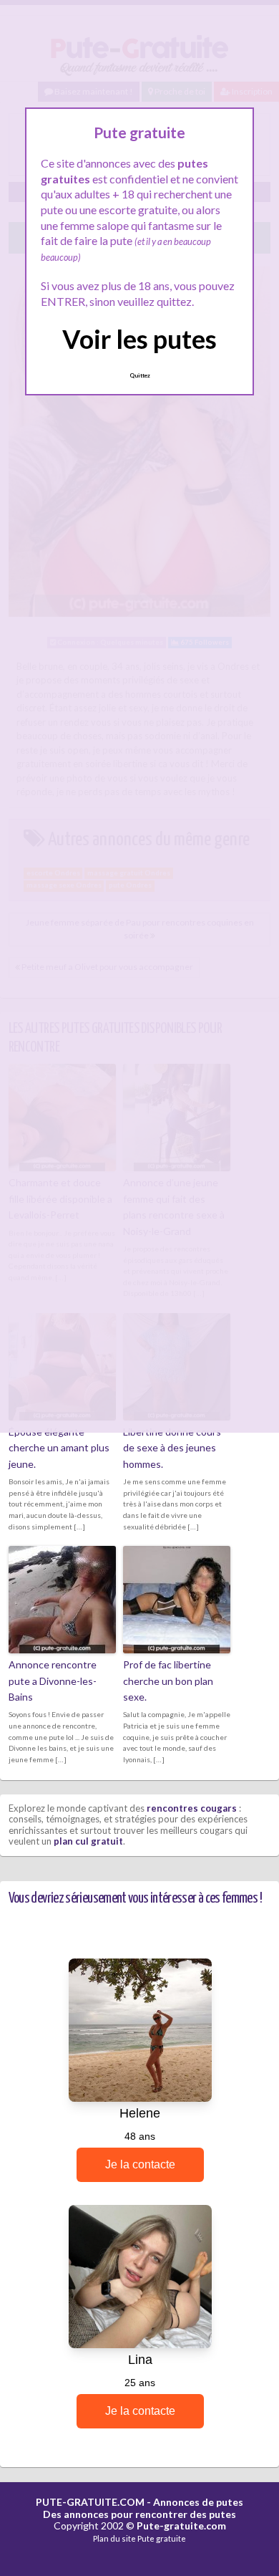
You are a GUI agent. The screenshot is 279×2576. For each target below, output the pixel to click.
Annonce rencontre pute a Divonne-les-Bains (53, 1681)
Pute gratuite (162, 2538)
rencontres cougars (192, 1808)
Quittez (140, 375)
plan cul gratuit (88, 1841)
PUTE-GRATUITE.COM (90, 2502)
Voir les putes (139, 339)
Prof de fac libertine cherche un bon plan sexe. (168, 1681)
